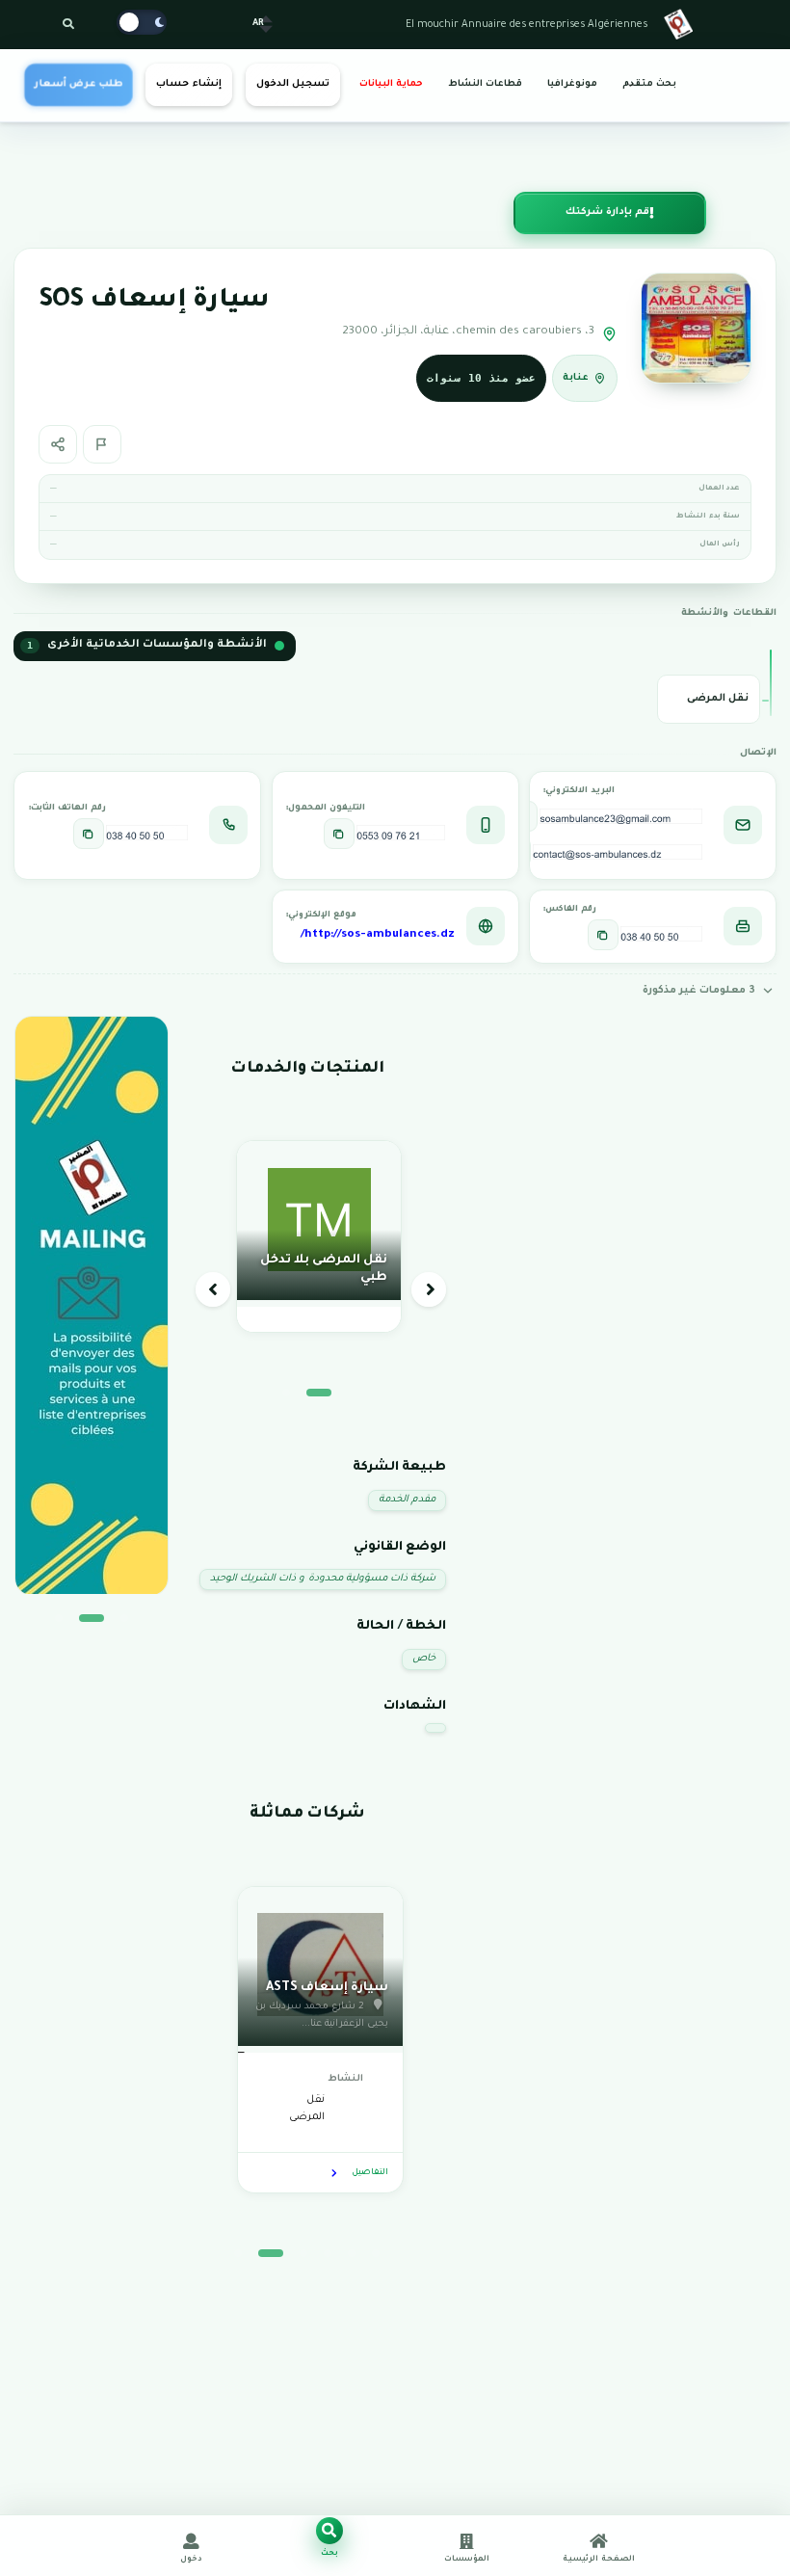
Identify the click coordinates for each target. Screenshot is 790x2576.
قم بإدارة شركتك (607, 212)
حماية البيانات (391, 84)
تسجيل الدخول (293, 84)
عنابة (576, 378)
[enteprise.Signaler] (102, 444)
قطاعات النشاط (485, 84)
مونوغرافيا (572, 84)
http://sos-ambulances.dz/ (378, 935)
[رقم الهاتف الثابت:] (89, 834)
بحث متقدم (649, 84)
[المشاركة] (58, 444)
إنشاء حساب (188, 84)
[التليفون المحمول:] (339, 834)
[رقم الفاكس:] (603, 935)
